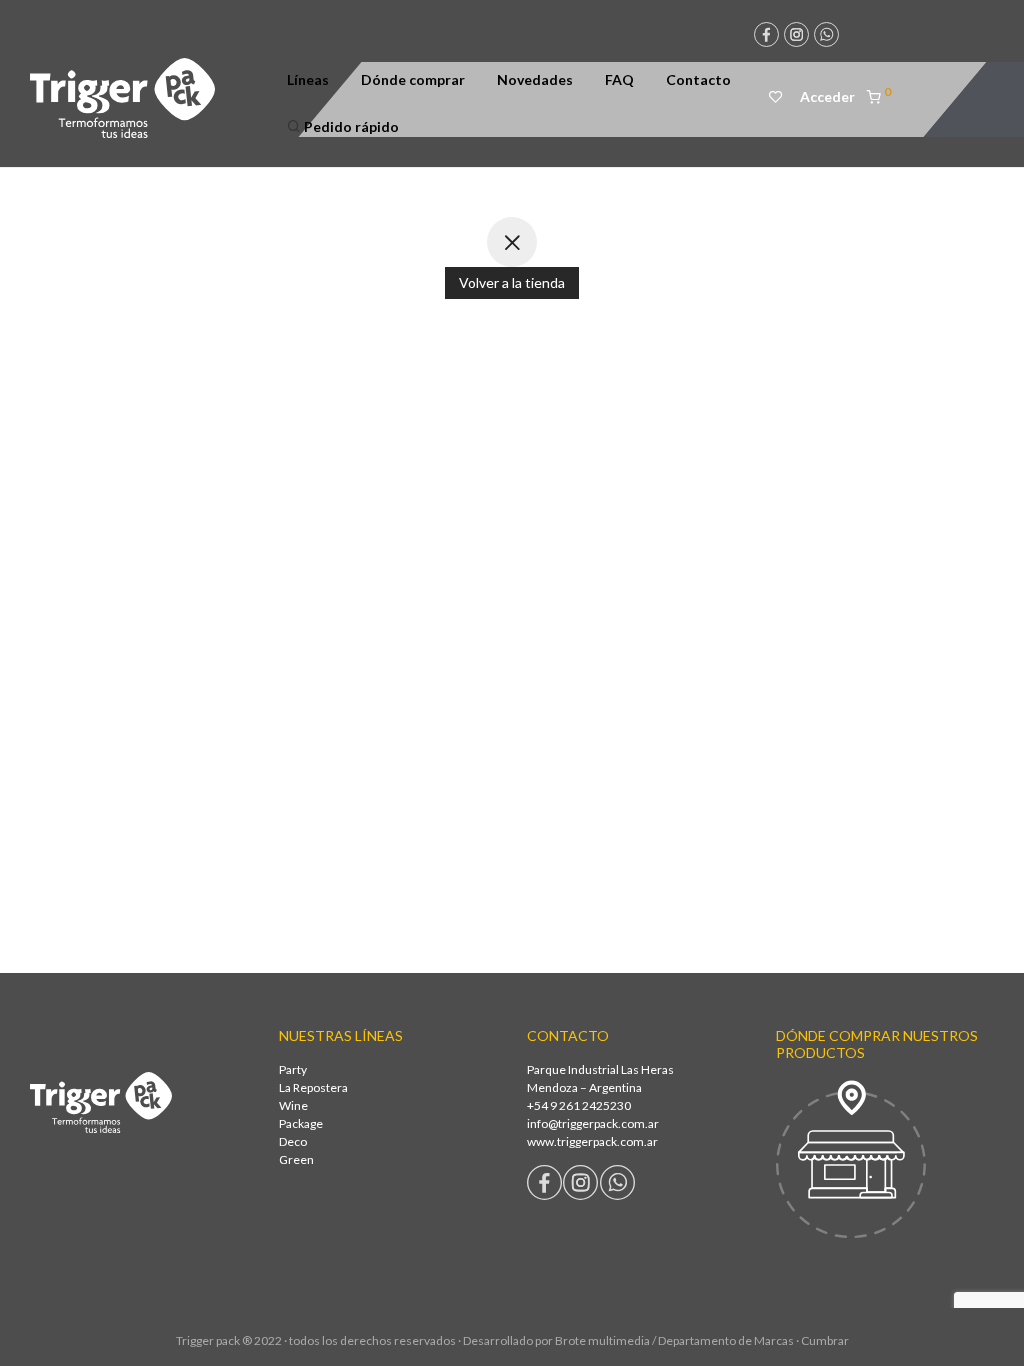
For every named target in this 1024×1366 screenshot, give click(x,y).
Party (293, 1069)
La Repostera (313, 1087)
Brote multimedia (602, 1340)
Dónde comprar (413, 79)
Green (296, 1159)
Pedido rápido (350, 126)
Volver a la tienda (512, 282)
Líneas (308, 79)
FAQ (619, 79)
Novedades (535, 79)
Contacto (698, 79)
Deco (293, 1141)
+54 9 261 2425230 (579, 1105)
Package (301, 1123)
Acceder (827, 96)
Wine (293, 1105)
